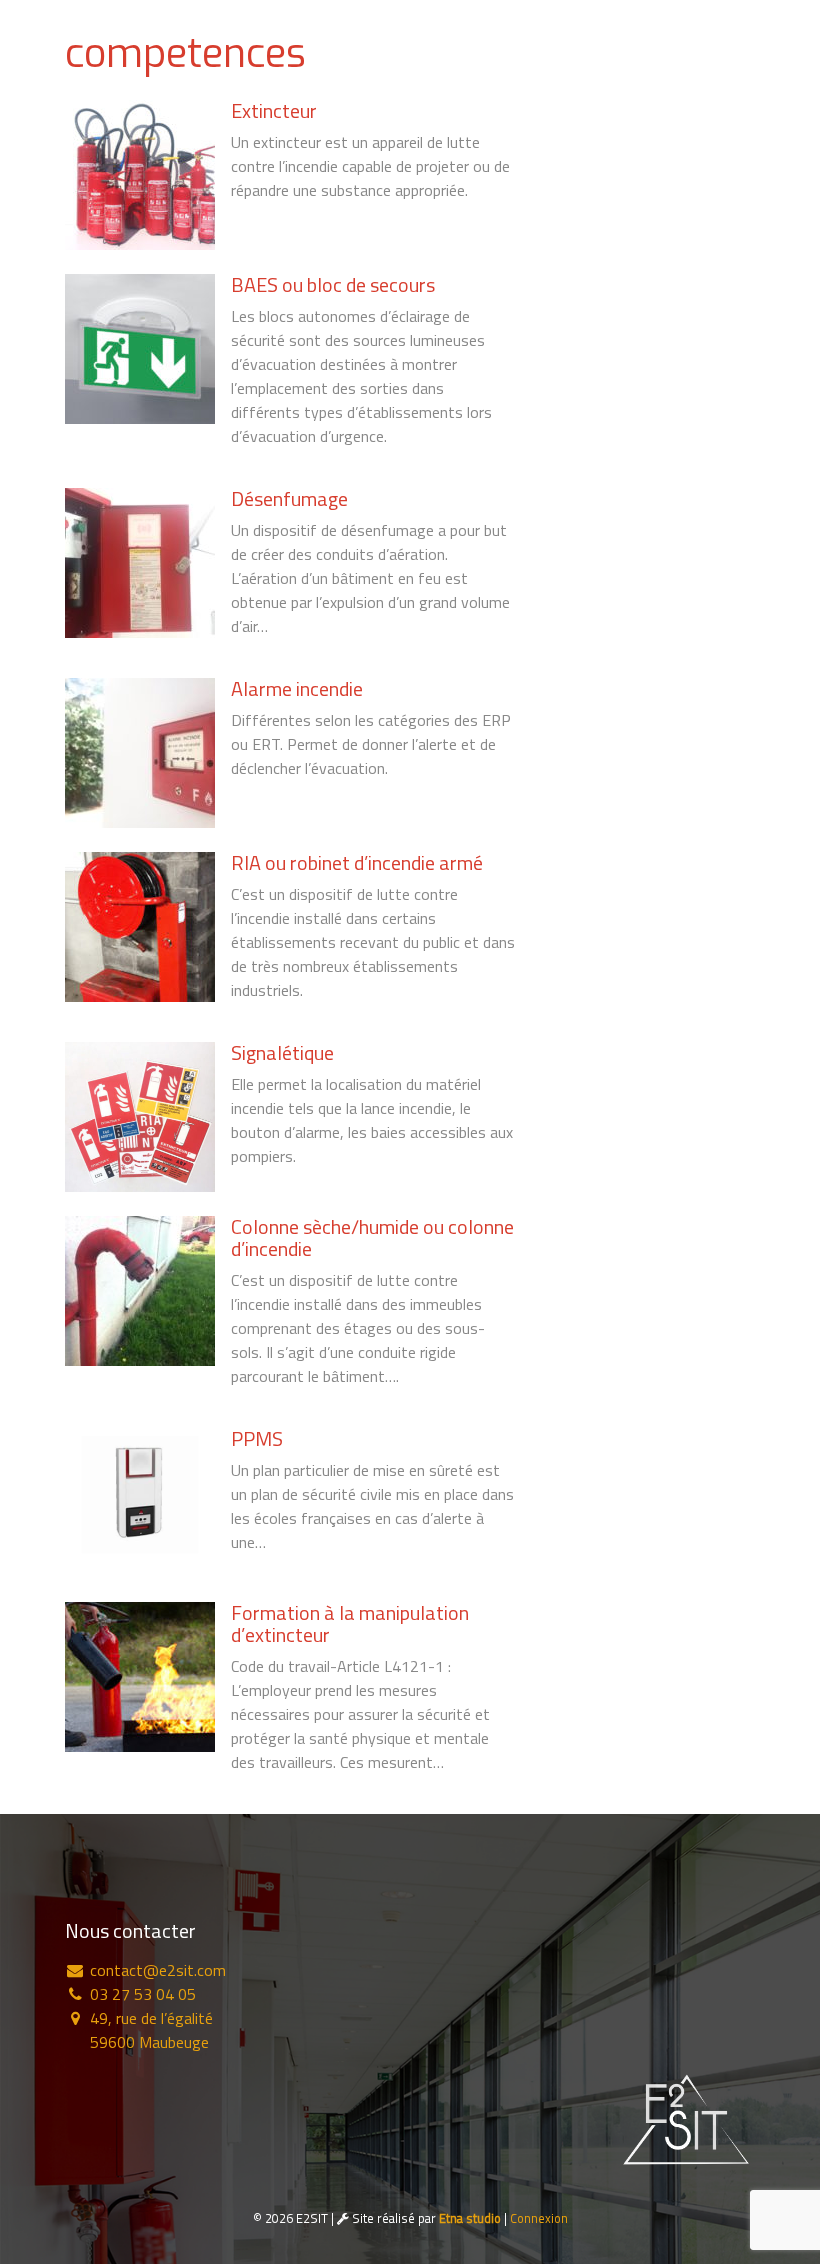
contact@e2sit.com (156, 1970)
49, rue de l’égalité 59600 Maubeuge (149, 2030)
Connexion (539, 2218)
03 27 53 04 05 (141, 1994)
